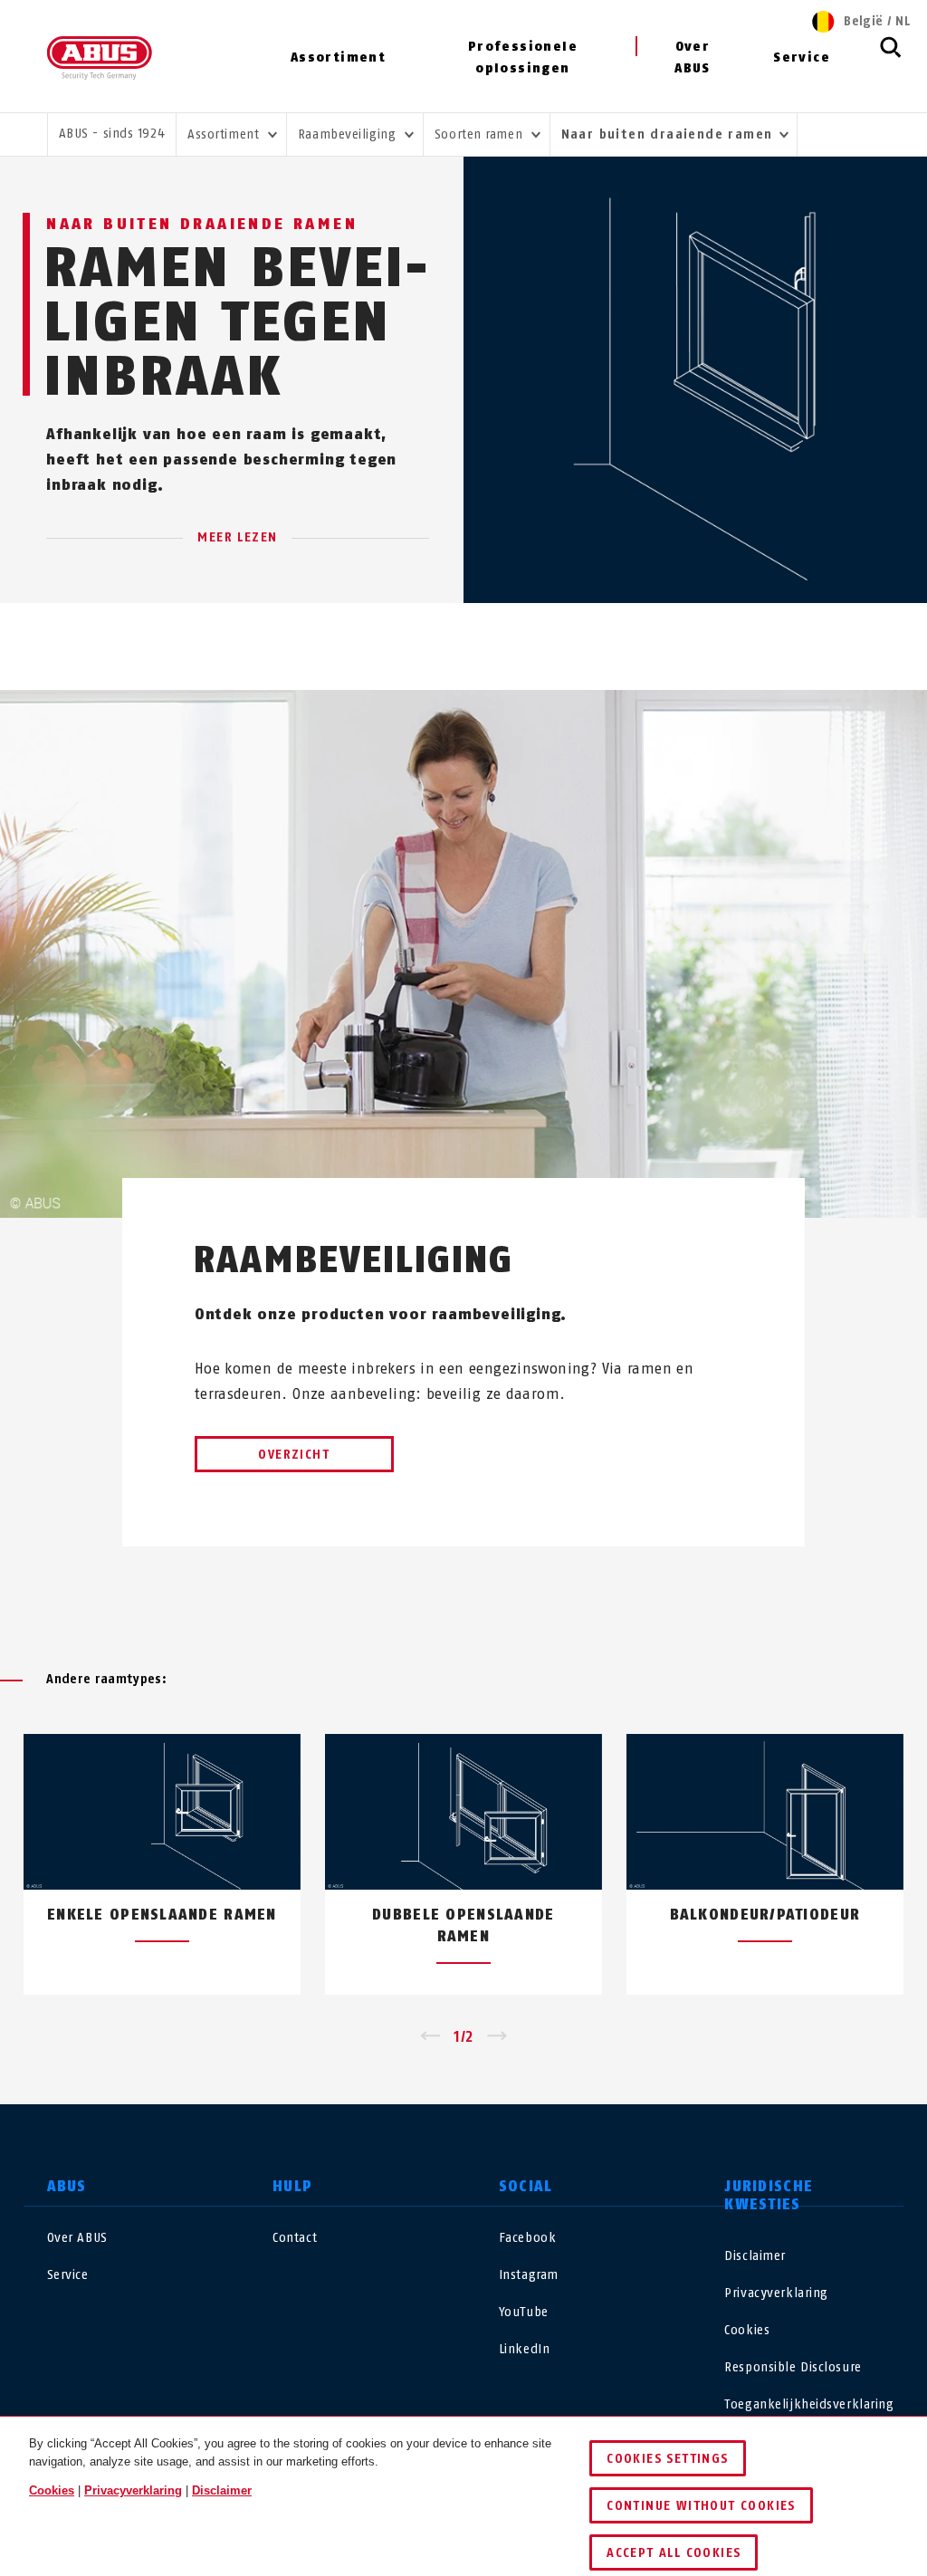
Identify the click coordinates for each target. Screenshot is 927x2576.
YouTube (524, 2312)
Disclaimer (755, 2256)
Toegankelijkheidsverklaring (809, 2404)
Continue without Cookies (701, 2506)
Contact (295, 2238)
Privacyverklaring (776, 2293)
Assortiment (338, 57)
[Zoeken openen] (891, 57)
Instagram (529, 2275)
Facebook (527, 2238)
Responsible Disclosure (793, 2367)
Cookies (747, 2330)
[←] (430, 2037)
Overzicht (294, 1455)
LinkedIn (524, 2349)
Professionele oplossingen (523, 57)
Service (802, 57)
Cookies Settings (667, 2459)
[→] (497, 2037)
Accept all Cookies (674, 2553)
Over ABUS (693, 57)
